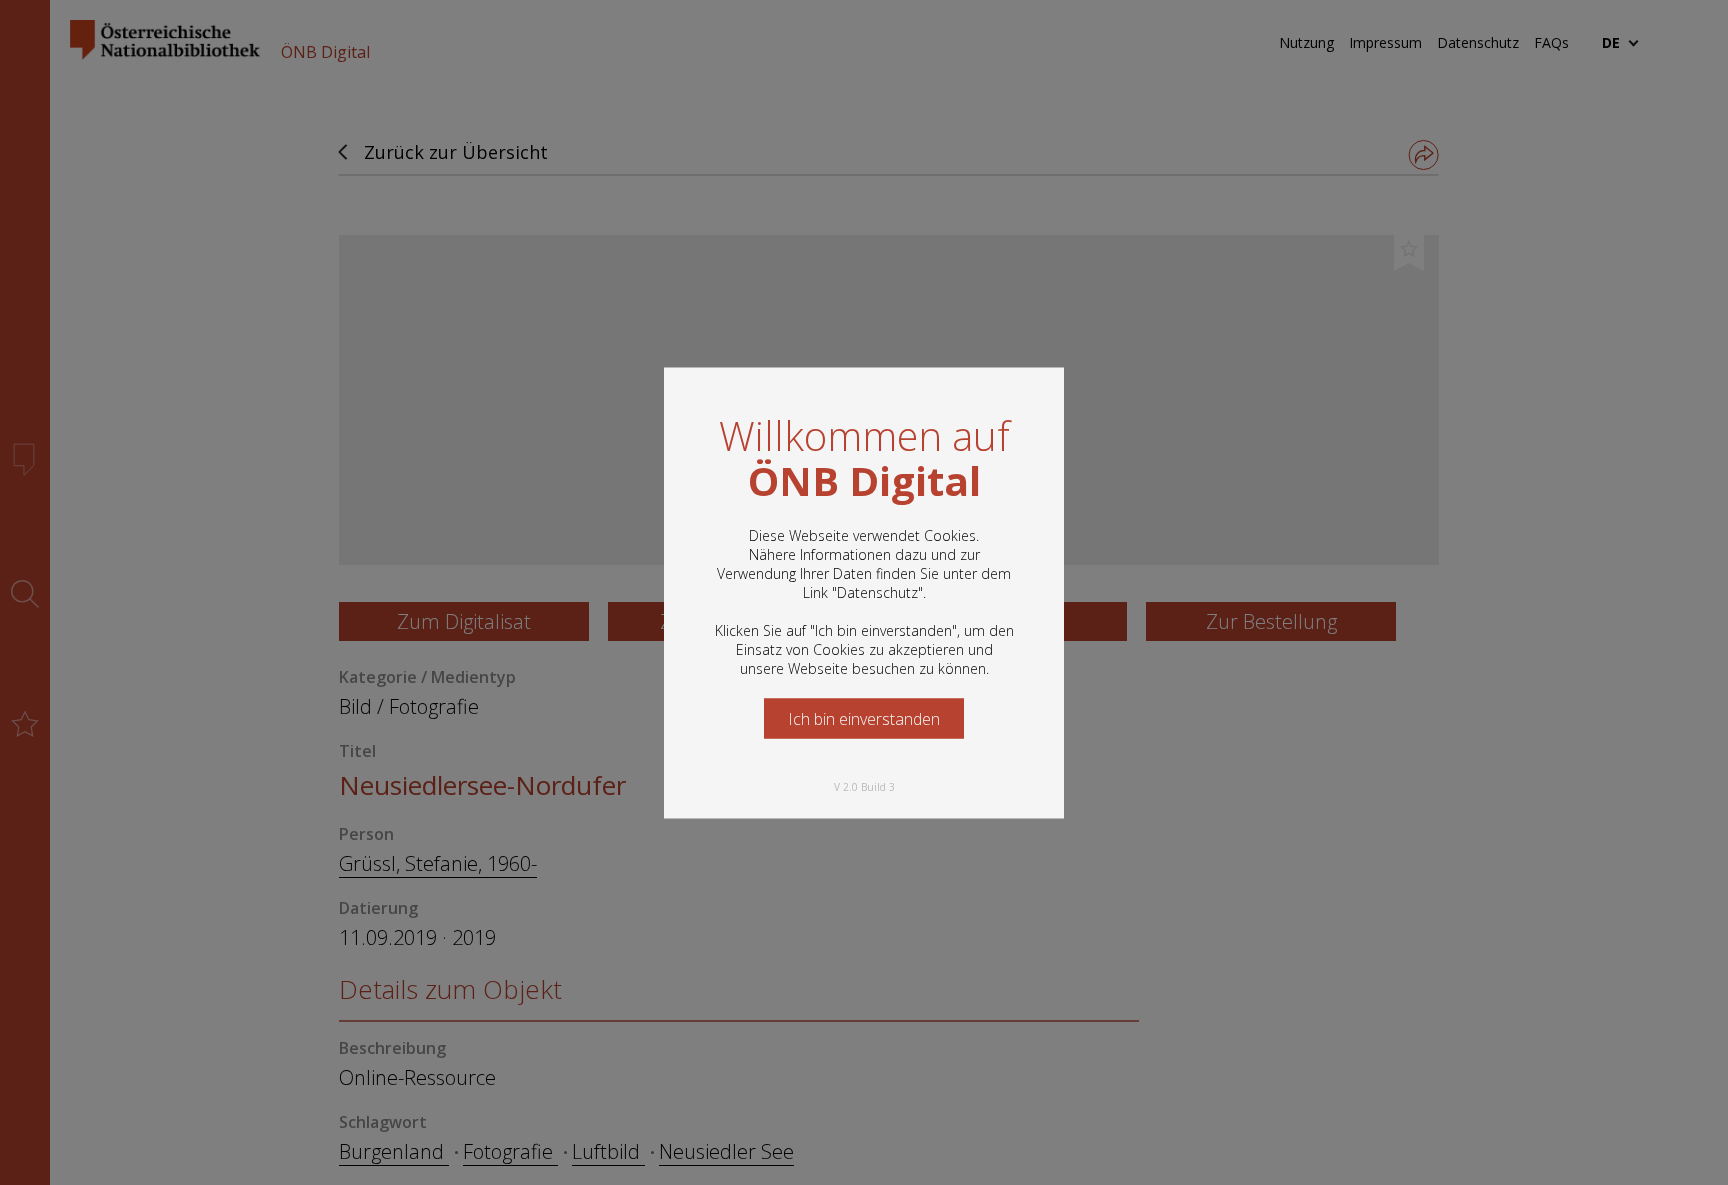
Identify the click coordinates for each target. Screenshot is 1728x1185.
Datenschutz (877, 591)
